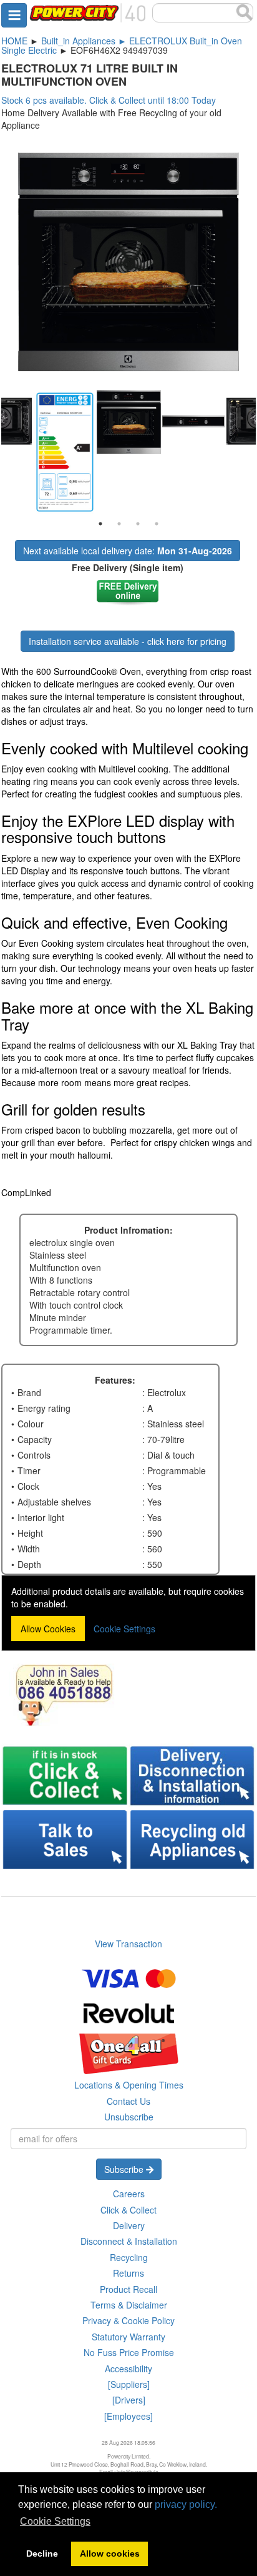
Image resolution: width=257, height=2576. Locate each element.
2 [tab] (119, 524)
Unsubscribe (129, 2117)
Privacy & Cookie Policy (128, 2320)
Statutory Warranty (128, 2337)
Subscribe (125, 2169)
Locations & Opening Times (129, 2085)
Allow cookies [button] (110, 2554)
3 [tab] (138, 524)
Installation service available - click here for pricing (128, 641)
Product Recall (128, 2289)
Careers (129, 2194)
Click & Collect (128, 2210)
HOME (14, 41)
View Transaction (128, 1944)
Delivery (129, 2225)
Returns (128, 2273)
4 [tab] (157, 524)
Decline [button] (42, 2554)
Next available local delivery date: (128, 551)
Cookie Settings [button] (55, 2521)
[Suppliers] (129, 2384)
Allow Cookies (48, 1629)
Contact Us (128, 2101)
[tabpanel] (129, 422)
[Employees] (128, 2416)
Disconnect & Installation (129, 2241)
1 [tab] (100, 524)
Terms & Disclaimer (129, 2305)
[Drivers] (129, 2400)
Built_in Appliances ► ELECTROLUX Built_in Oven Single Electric (122, 45)
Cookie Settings (124, 1629)
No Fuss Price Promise (129, 2352)
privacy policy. (186, 2504)
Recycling (129, 2257)
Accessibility (128, 2369)
